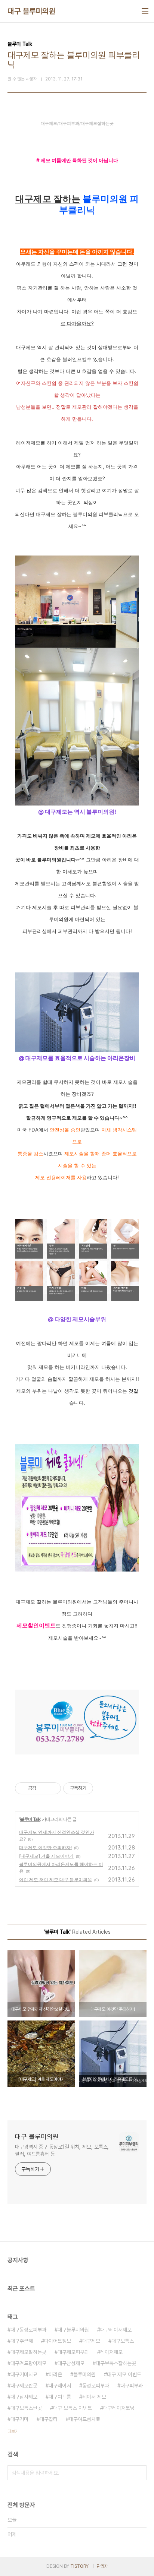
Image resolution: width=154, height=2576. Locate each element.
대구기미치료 (24, 2374)
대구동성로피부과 (28, 2330)
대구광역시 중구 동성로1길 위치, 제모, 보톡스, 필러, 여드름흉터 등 (62, 2150)
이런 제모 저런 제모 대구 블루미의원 (56, 1879)
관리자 (102, 2566)
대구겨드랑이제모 (28, 2363)
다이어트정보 (58, 2341)
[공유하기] (43, 1788)
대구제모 (91, 2341)
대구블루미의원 (73, 2330)
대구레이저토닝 (119, 2408)
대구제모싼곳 (24, 2386)
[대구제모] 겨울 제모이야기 (46, 1856)
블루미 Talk (30, 1819)
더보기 (13, 2431)
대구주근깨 (22, 2341)
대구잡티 (49, 2419)
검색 (139, 2473)
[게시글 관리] (53, 1788)
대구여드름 (60, 2397)
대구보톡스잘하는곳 (116, 2363)
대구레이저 (60, 2386)
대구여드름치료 (84, 2419)
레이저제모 (111, 2352)
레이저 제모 (94, 2397)
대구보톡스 (123, 2341)
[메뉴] (145, 11)
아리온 (55, 2374)
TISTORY (79, 2566)
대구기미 (19, 2419)
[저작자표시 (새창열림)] (96, 1788)
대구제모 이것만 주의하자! (45, 1847)
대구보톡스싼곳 (26, 2408)
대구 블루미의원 (31, 11)
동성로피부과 (96, 2386)
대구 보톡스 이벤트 (73, 2408)
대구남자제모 (24, 2397)
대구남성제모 (71, 2363)
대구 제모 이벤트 (124, 2374)
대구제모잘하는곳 (28, 2352)
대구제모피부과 (73, 2352)
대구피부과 (132, 2386)
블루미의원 (84, 2374)
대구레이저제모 (116, 2330)
